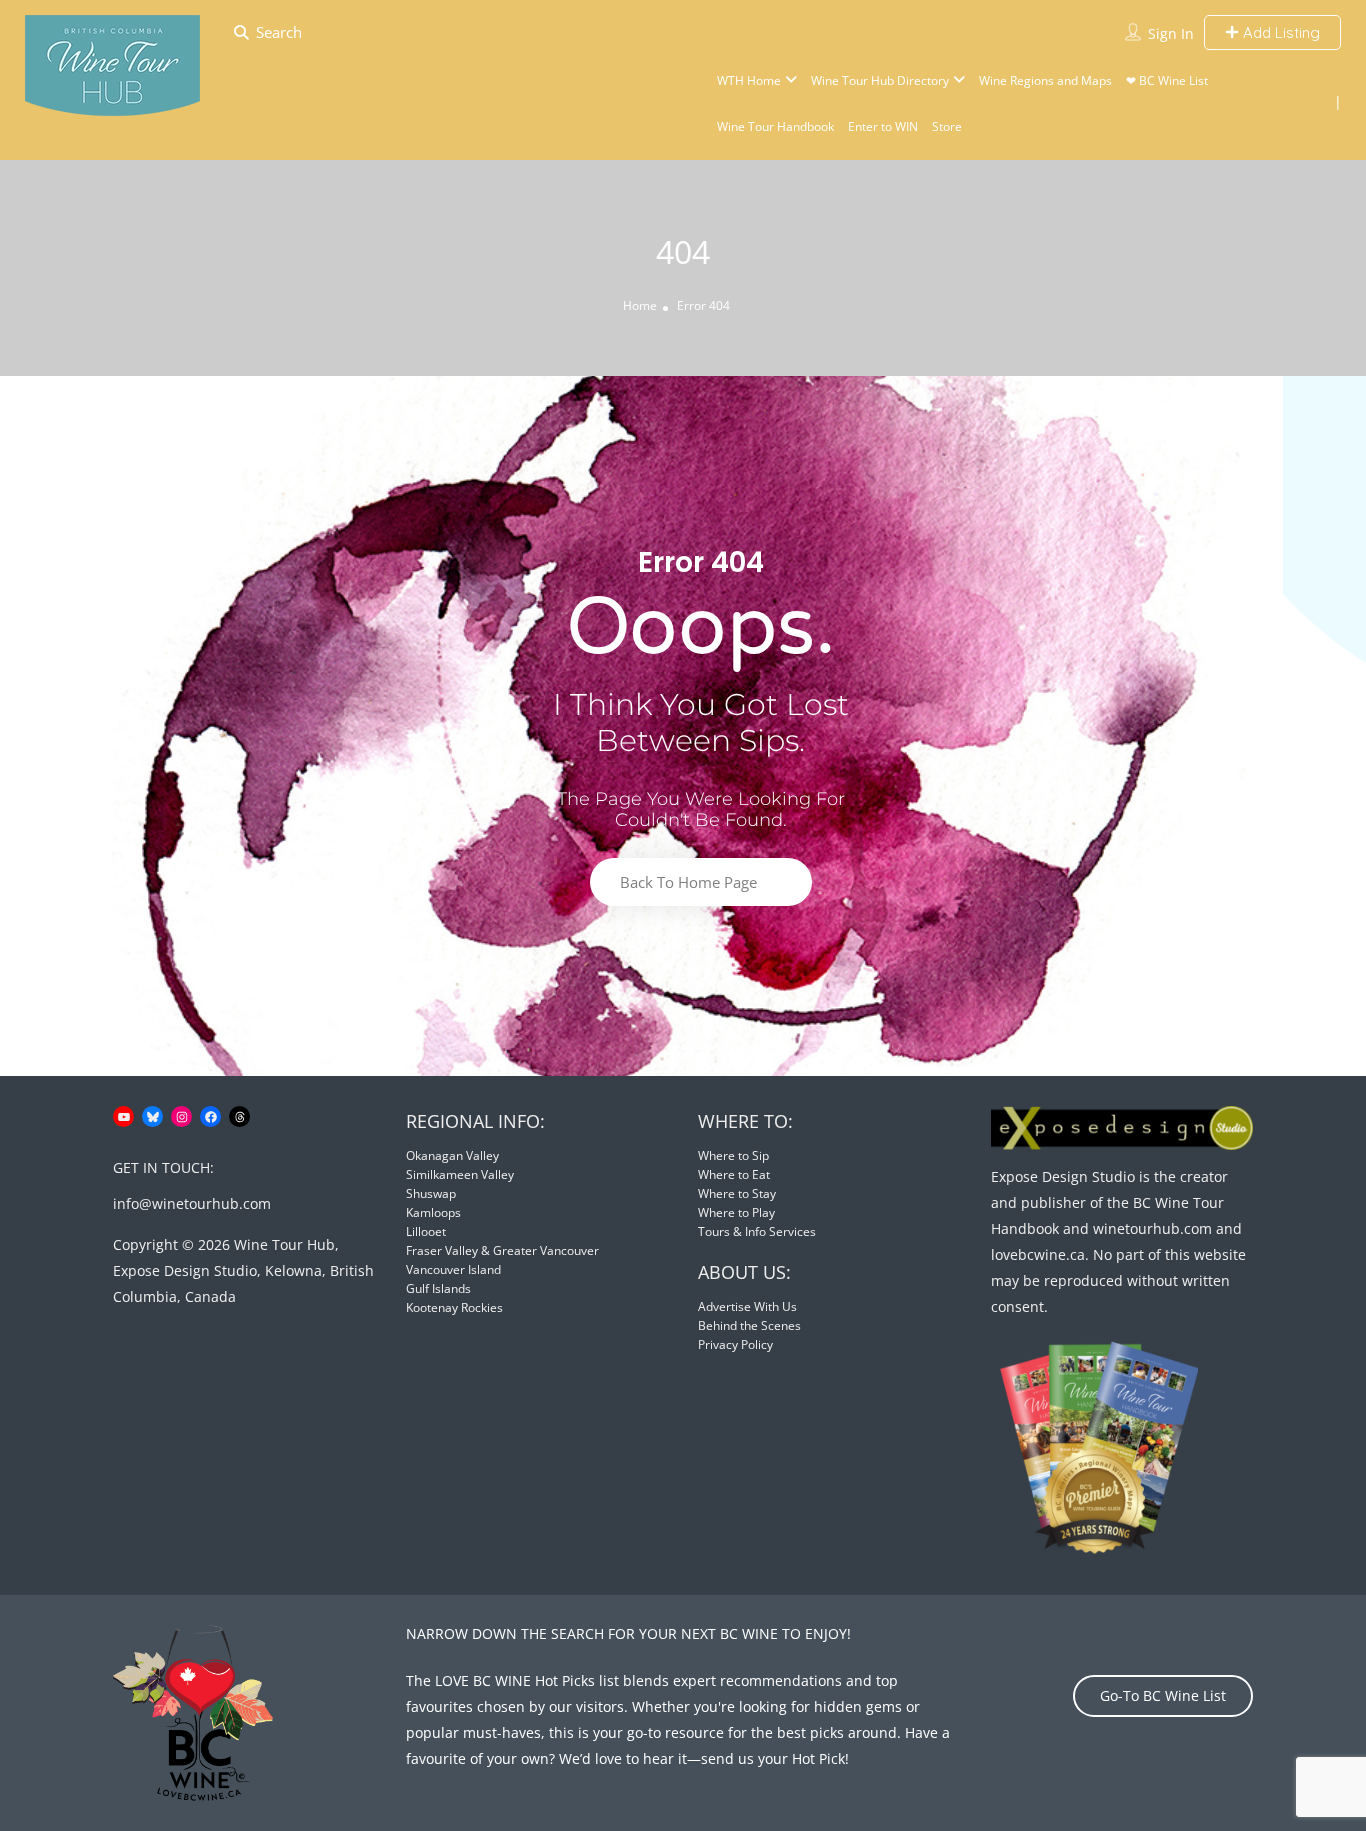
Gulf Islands (438, 1288)
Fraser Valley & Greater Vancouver (502, 1250)
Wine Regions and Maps (1045, 80)
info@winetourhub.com (192, 1203)
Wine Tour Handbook (775, 126)
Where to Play (736, 1212)
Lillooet (426, 1231)
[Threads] (239, 1116)
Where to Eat (734, 1174)
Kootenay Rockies (454, 1307)
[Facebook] (210, 1116)
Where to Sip (733, 1155)
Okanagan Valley (452, 1155)
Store (947, 126)
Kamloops (433, 1212)
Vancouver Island (453, 1269)
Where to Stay (737, 1193)
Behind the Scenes (749, 1325)
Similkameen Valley (460, 1174)
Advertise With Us (747, 1306)
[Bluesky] (152, 1116)
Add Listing (1279, 32)
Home (640, 305)
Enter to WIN (883, 126)
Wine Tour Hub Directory (880, 80)
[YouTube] (123, 1116)
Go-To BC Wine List (1163, 1695)
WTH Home (749, 80)
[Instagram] (181, 1116)
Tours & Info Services (757, 1231)
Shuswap (431, 1193)
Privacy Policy (735, 1344)
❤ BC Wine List (1167, 80)
